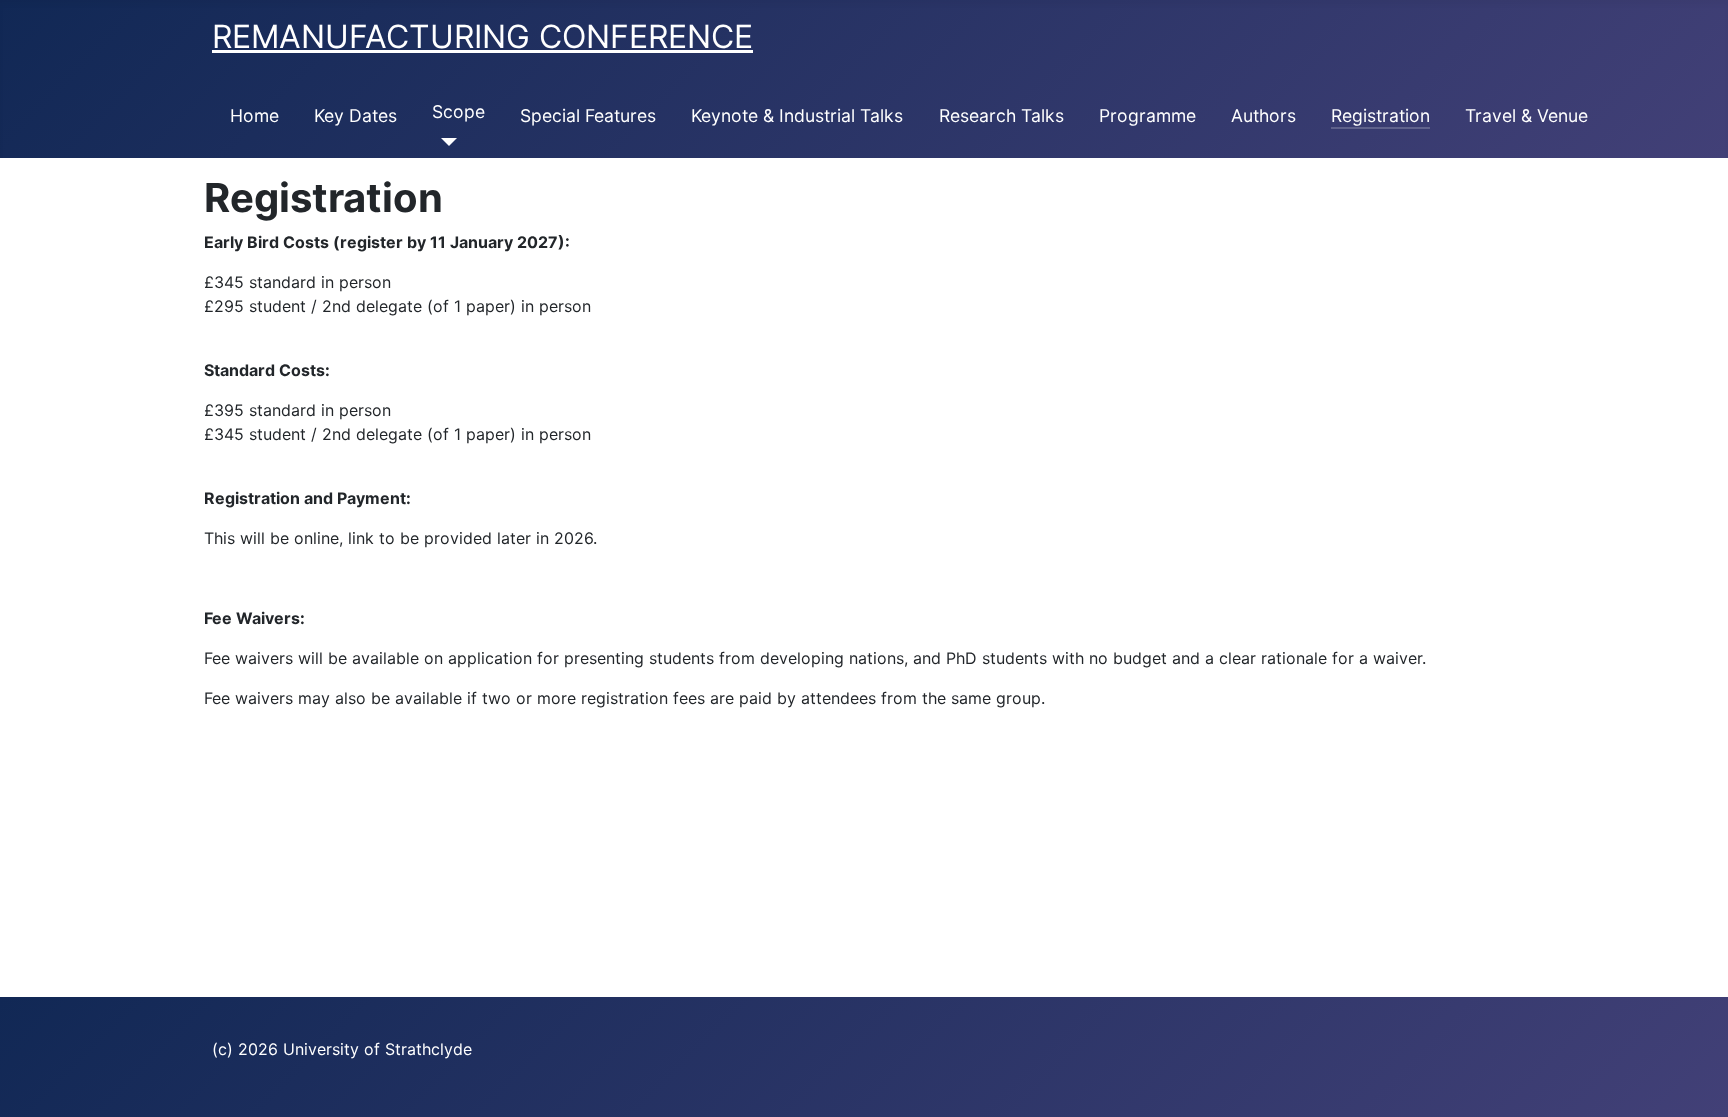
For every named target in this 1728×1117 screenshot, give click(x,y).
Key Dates (355, 115)
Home (254, 115)
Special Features (588, 115)
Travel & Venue (1526, 115)
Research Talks (1001, 115)
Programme (1147, 115)
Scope (458, 111)
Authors (1263, 115)
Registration (1380, 115)
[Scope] (444, 142)
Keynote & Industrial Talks (797, 115)
